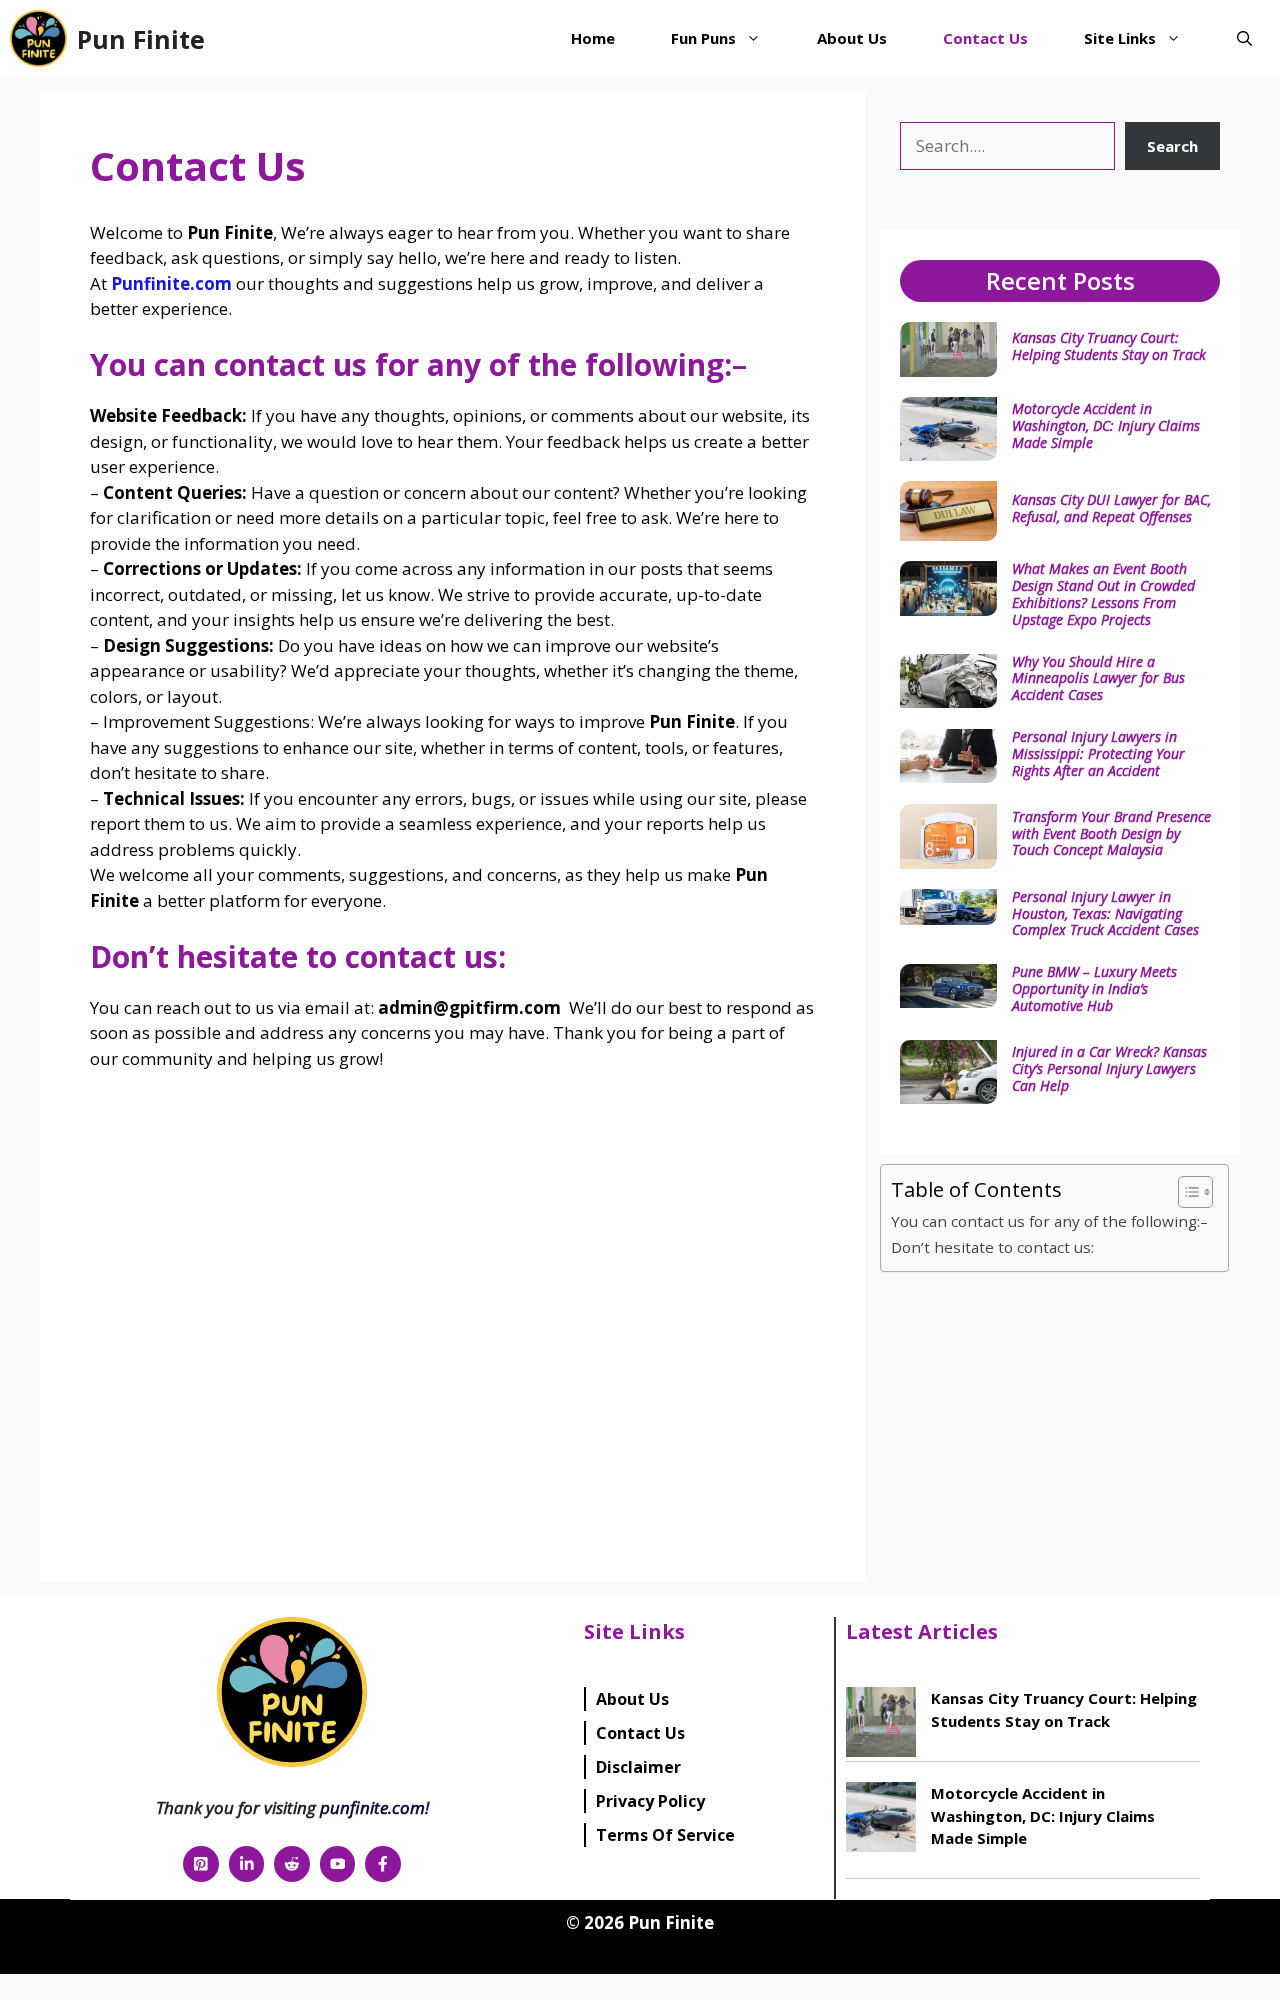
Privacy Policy (650, 1801)
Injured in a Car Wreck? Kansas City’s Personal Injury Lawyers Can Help (1109, 1068)
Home (593, 38)
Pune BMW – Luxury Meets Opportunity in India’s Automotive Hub (1094, 988)
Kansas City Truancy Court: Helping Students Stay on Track (1109, 346)
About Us (852, 38)
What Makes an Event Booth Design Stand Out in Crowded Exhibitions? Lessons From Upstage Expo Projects (1103, 593)
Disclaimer (638, 1767)
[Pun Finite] (38, 38)
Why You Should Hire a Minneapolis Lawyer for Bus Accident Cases (1098, 678)
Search (1172, 146)
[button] (1244, 38)
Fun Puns (703, 38)
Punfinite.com (171, 283)
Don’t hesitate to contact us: (992, 1247)
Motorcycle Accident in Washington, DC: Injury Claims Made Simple (1106, 425)
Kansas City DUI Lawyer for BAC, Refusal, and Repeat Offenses (1111, 508)
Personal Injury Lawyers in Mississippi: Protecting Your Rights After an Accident (1098, 753)
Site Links (1120, 38)
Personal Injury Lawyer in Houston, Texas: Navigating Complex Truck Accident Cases (1105, 913)
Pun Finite (141, 39)
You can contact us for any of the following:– (1049, 1221)
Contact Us (985, 38)
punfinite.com (372, 1807)
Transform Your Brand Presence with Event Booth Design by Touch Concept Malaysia (1111, 833)
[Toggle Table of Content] (1185, 1192)
